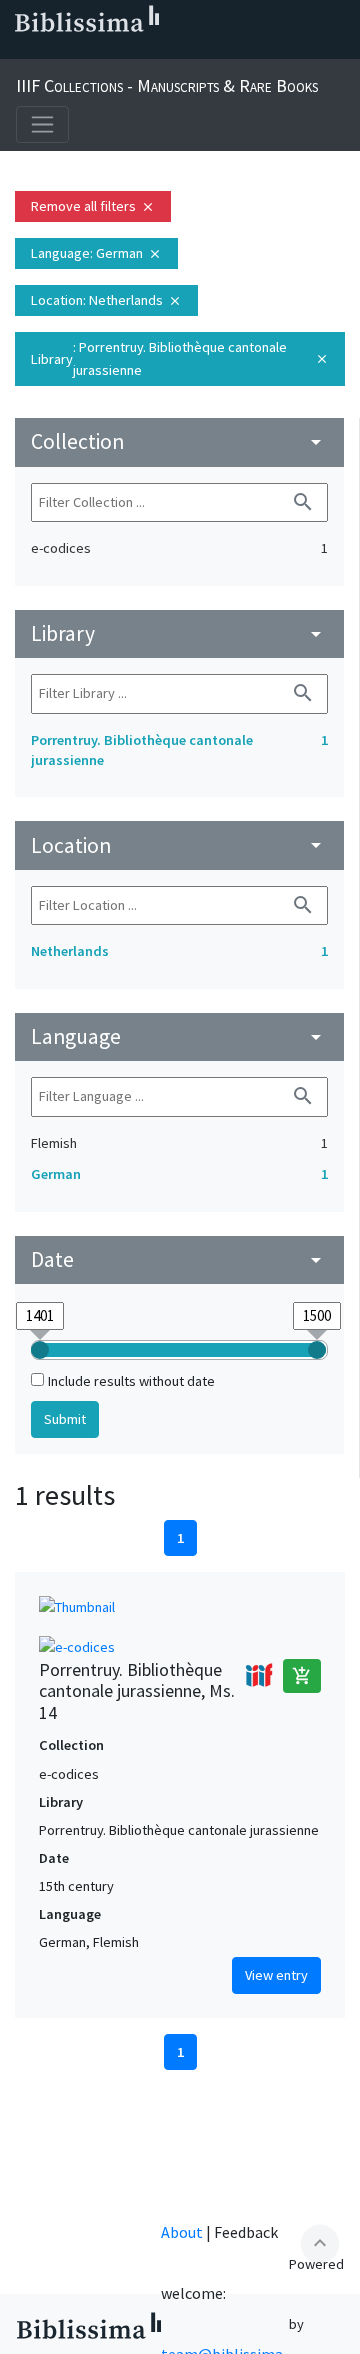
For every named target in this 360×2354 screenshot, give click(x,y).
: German (96, 253)
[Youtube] (148, 51)
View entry (276, 1975)
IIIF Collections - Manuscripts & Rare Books (167, 85)
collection (179, 441)
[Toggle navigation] (42, 124)
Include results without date (131, 1381)
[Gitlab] (212, 51)
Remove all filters (93, 206)
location (179, 845)
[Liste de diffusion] (20, 51)
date (179, 1259)
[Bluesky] (84, 51)
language (179, 1036)
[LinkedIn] (52, 51)
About (182, 2232)
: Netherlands (106, 300)
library (179, 633)
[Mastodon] (116, 51)
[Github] (180, 51)
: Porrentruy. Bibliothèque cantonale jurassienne (180, 358)
